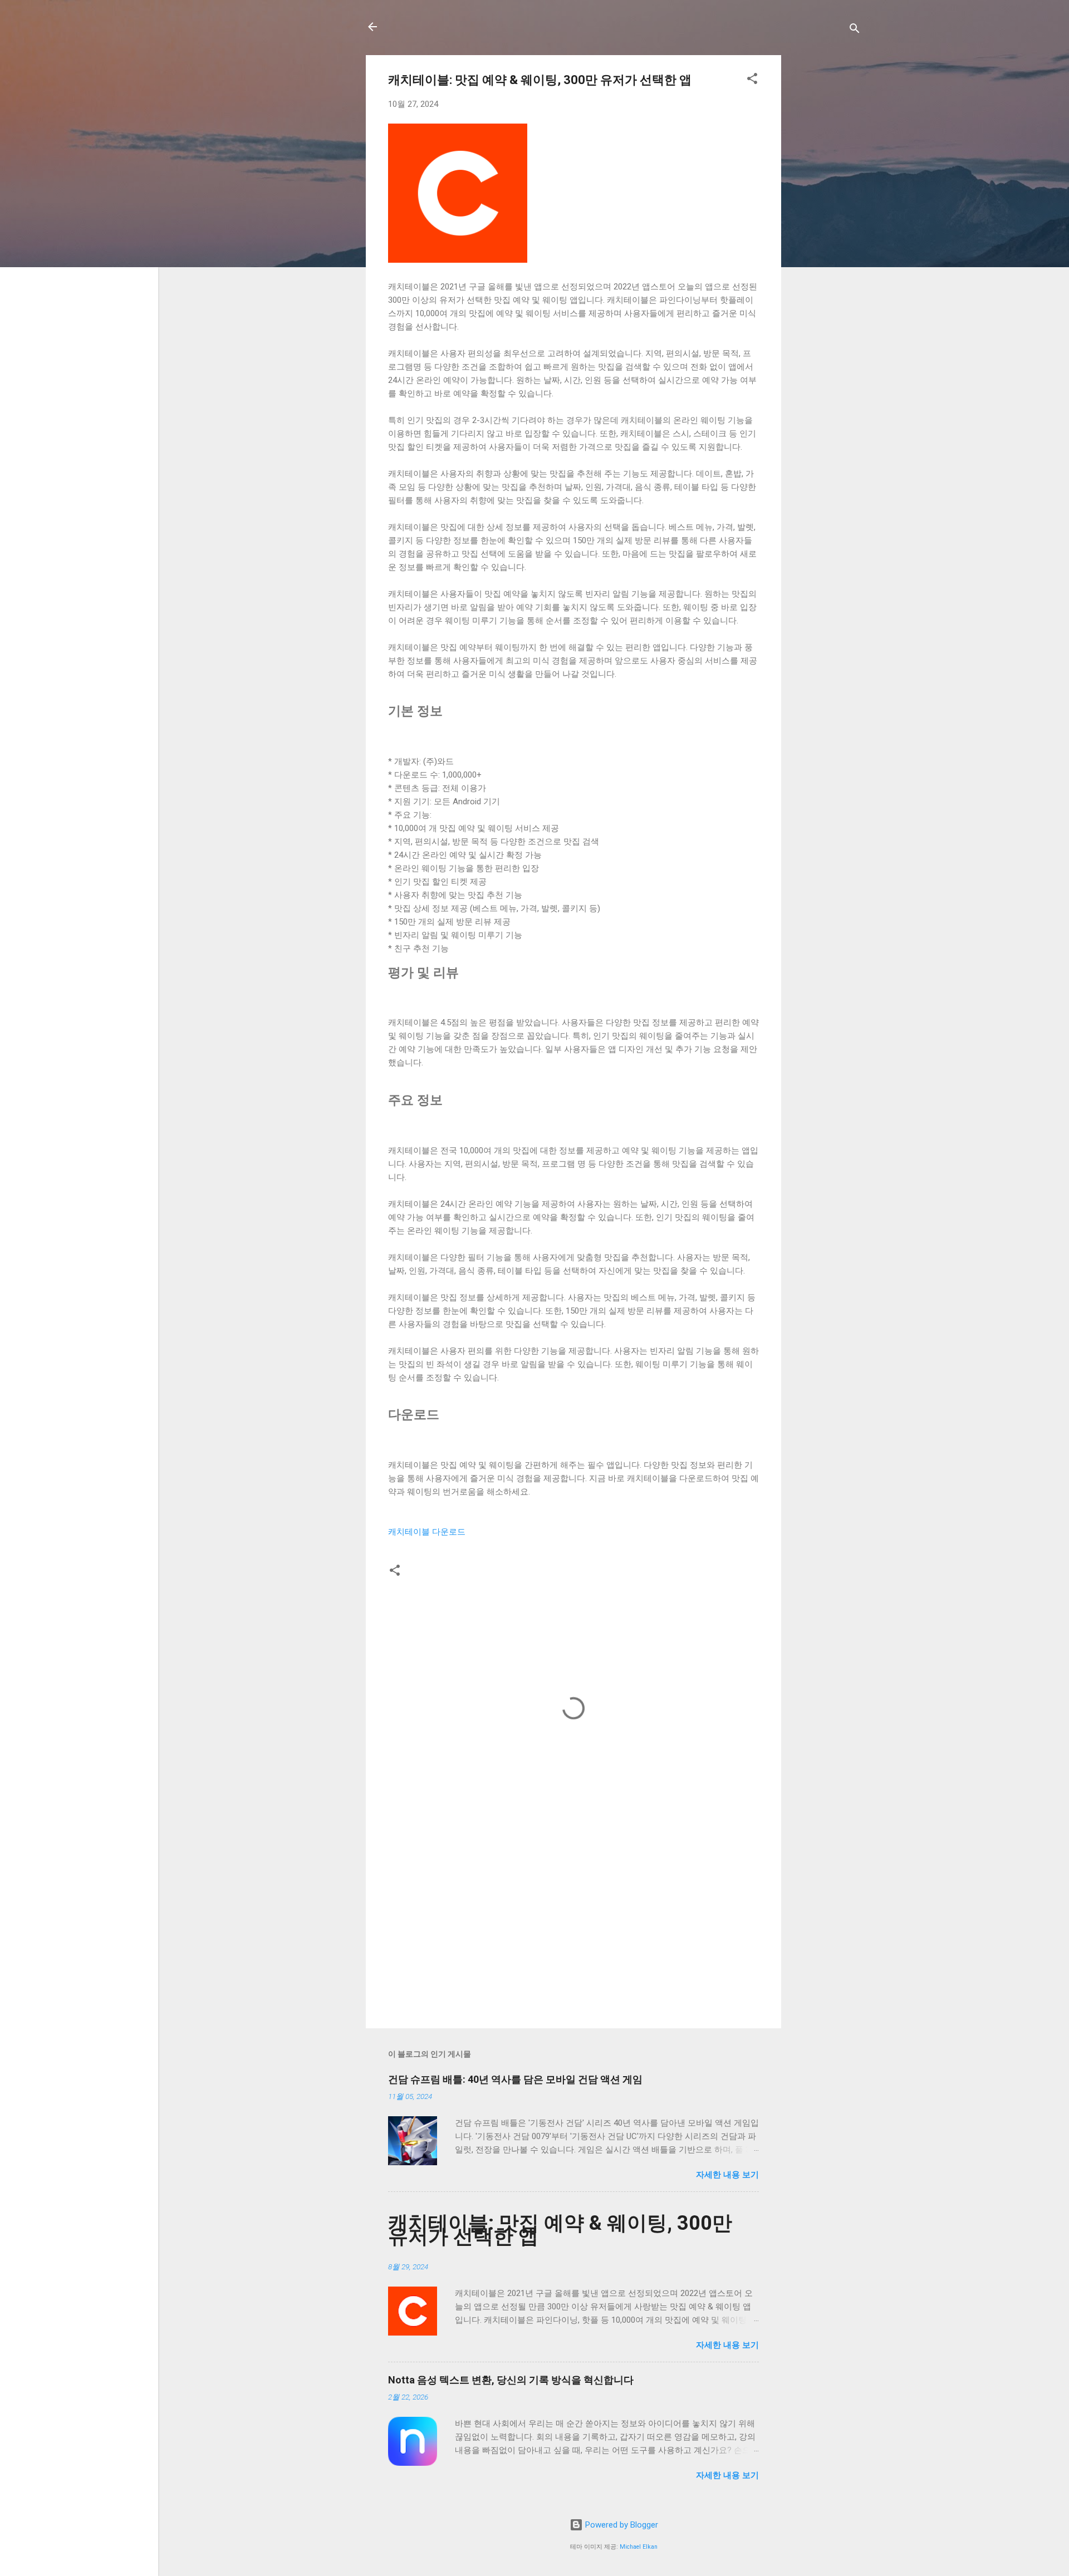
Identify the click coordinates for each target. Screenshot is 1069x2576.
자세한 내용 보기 (727, 2175)
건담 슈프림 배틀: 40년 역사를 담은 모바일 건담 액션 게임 (515, 2079)
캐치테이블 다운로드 (427, 1532)
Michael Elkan (639, 2547)
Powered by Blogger (621, 2525)
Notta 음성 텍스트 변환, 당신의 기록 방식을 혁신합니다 (511, 2380)
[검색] (855, 30)
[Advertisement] (826, 222)
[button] (752, 80)
